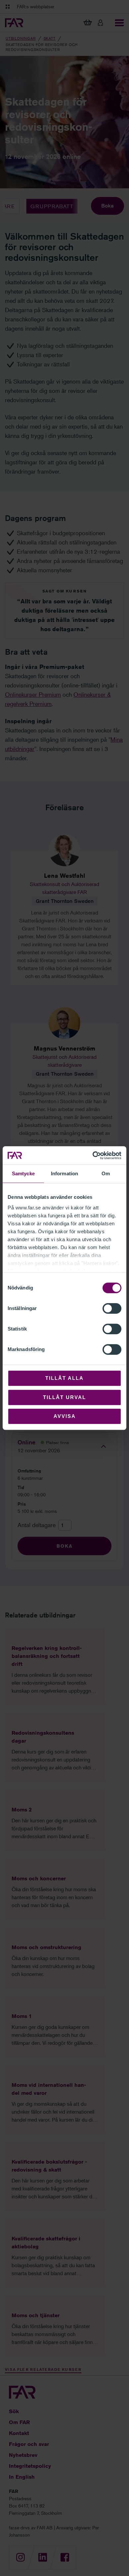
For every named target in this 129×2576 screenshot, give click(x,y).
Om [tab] (106, 1173)
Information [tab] (64, 1173)
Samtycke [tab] (23, 1173)
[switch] (112, 1308)
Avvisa (65, 1416)
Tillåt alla (64, 1378)
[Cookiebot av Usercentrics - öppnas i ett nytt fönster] (93, 1155)
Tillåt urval (64, 1397)
